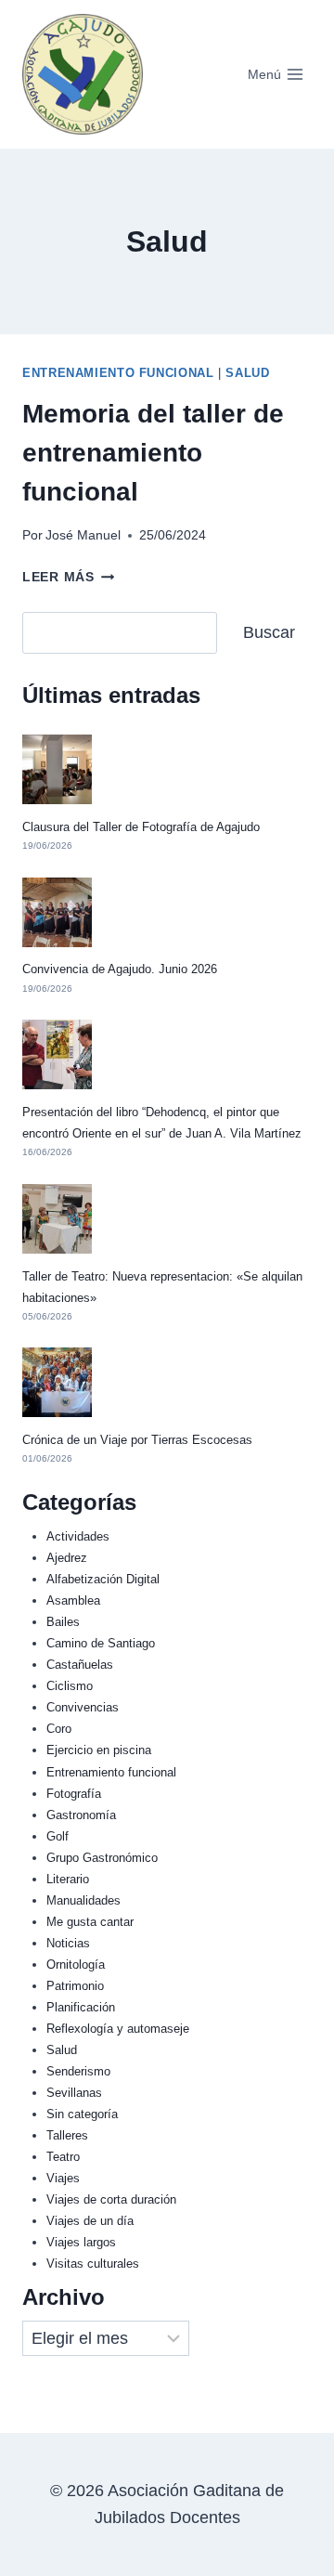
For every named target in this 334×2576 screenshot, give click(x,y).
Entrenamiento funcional (118, 373)
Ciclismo (70, 1686)
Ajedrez (67, 1558)
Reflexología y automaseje (118, 2029)
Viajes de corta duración (111, 2199)
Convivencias (83, 1707)
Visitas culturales (93, 2264)
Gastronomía (81, 1815)
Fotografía (74, 1794)
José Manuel (83, 535)
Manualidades (83, 1900)
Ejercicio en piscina (99, 1750)
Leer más (68, 577)
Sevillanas (74, 2093)
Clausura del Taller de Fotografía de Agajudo (141, 827)
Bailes (63, 1622)
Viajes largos (81, 2242)
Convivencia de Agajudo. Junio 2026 (120, 969)
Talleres (67, 2135)
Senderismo (78, 2071)
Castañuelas (80, 1665)
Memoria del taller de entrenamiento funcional (153, 453)
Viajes (63, 2178)
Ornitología (76, 1965)
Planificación (81, 2007)
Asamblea (73, 1600)
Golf (58, 1836)
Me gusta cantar (90, 1922)
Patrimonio (75, 1986)
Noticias (68, 1943)
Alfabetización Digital (103, 1579)
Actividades (78, 1536)
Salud (247, 373)
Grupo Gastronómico (102, 1858)
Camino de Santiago (101, 1643)
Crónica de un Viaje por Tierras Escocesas (137, 1440)
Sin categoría (82, 2114)
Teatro (63, 2157)
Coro (59, 1729)
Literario (68, 1879)
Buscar (269, 632)
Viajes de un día (90, 2221)
